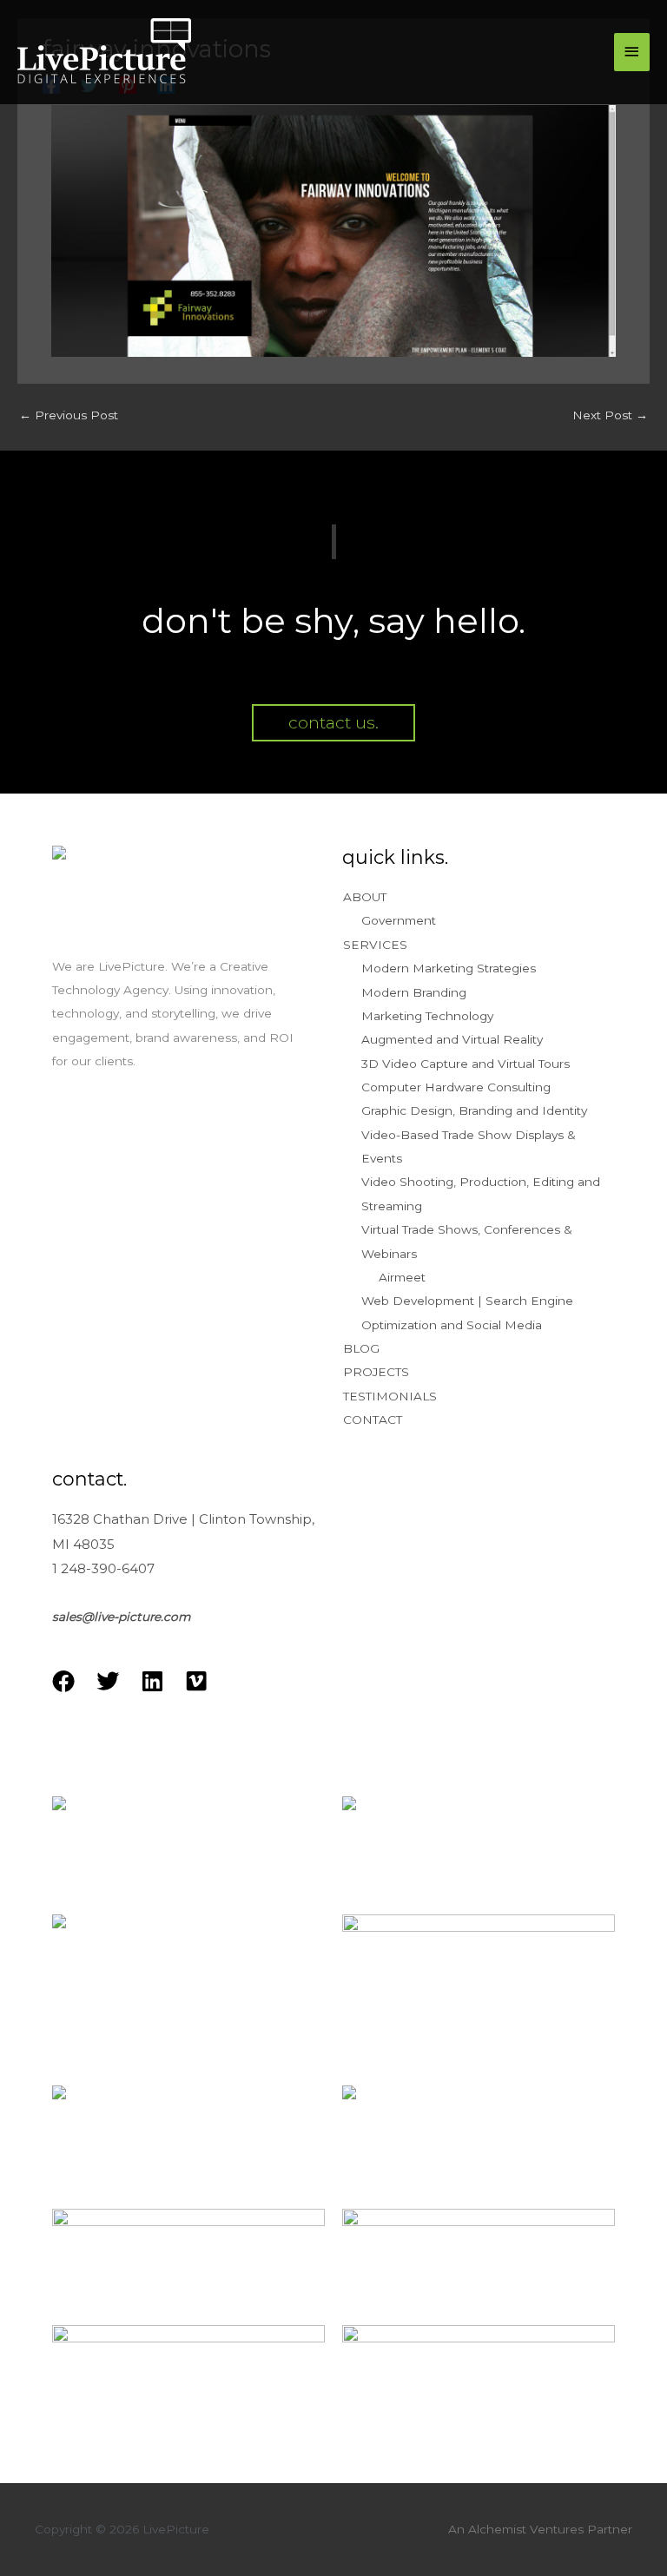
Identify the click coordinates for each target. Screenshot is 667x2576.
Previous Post (69, 415)
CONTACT (373, 1420)
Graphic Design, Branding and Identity (474, 1110)
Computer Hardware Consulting (456, 1087)
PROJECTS (376, 1372)
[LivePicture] (104, 53)
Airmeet (402, 1277)
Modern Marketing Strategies (449, 968)
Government (399, 920)
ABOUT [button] (365, 897)
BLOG (361, 1348)
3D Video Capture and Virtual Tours (466, 1064)
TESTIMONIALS (390, 1396)
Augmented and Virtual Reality (452, 1039)
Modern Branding (414, 992)
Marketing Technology (427, 1016)
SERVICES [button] (375, 945)
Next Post (610, 415)
